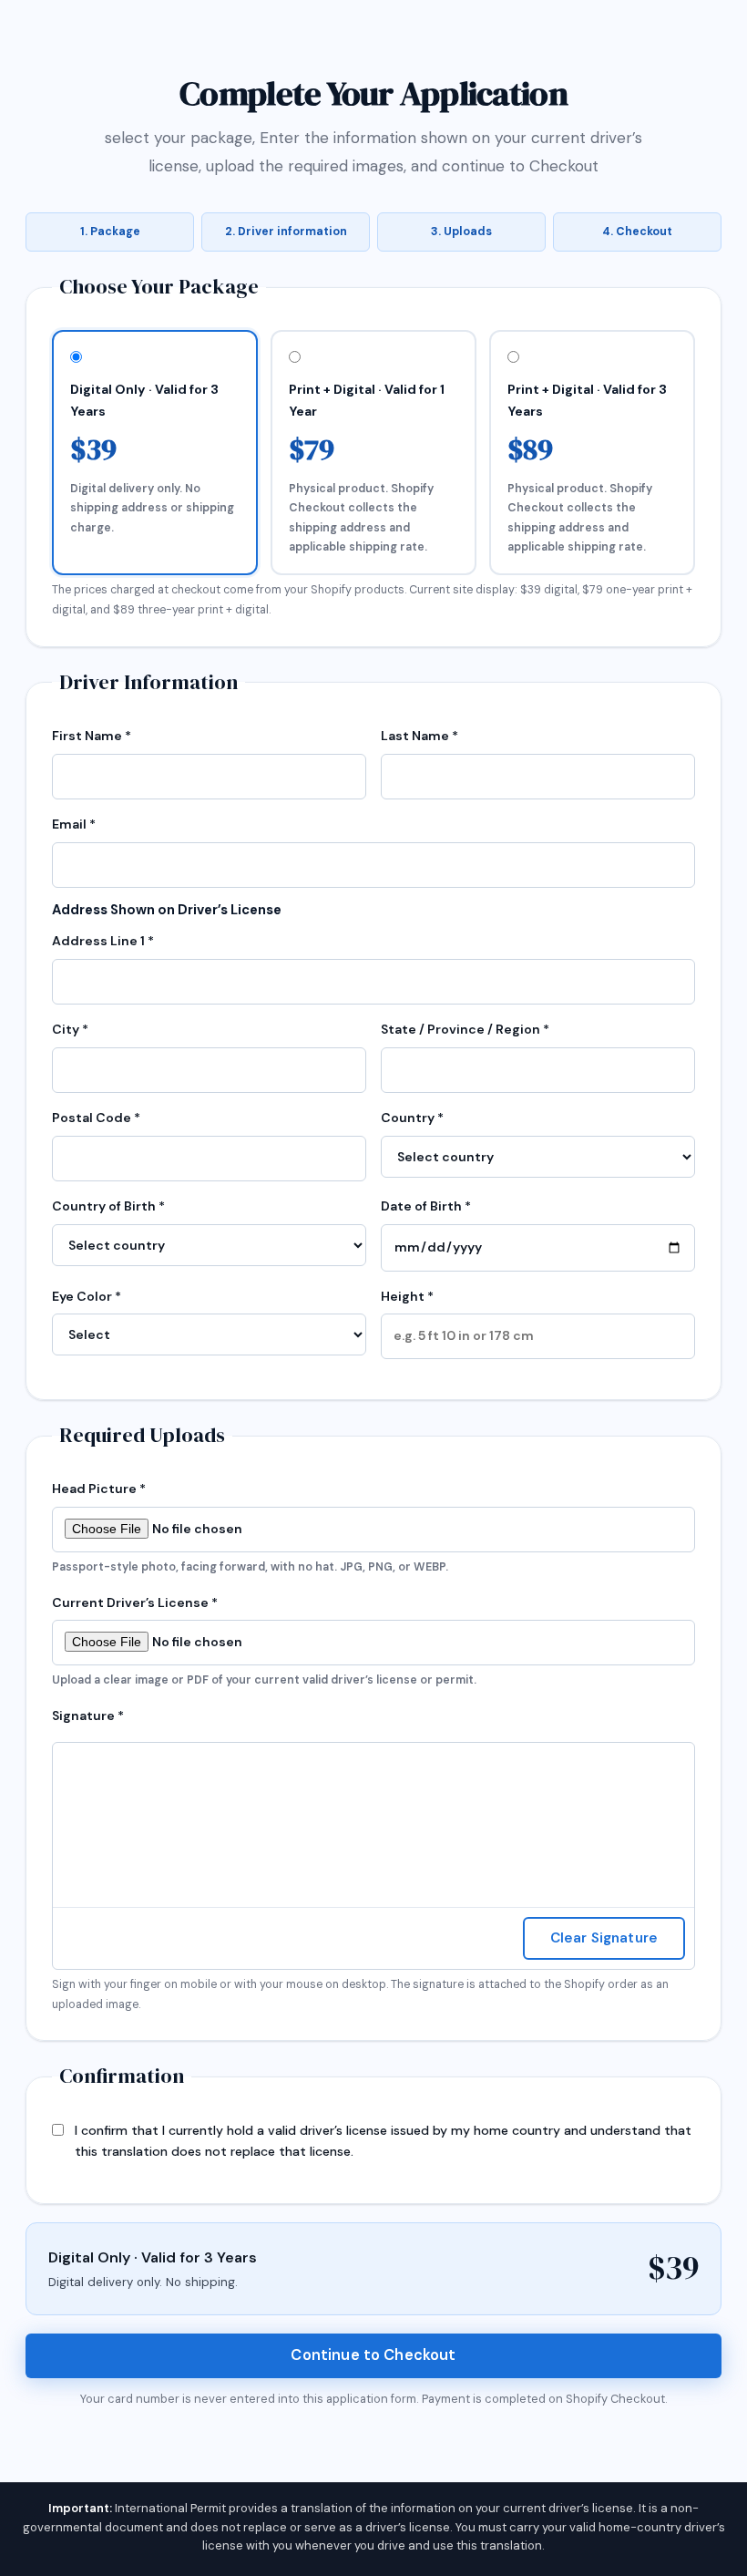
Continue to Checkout (373, 2355)
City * (70, 1029)
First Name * (92, 736)
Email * (74, 824)
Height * (407, 1296)
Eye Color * (87, 1296)
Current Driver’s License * (264, 1641)
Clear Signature (604, 1938)
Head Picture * (250, 1527)
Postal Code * (96, 1118)
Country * (412, 1118)
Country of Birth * (108, 1206)
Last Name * (420, 736)
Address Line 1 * (103, 941)
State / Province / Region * (465, 1029)
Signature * (88, 1716)
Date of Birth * (426, 1206)
